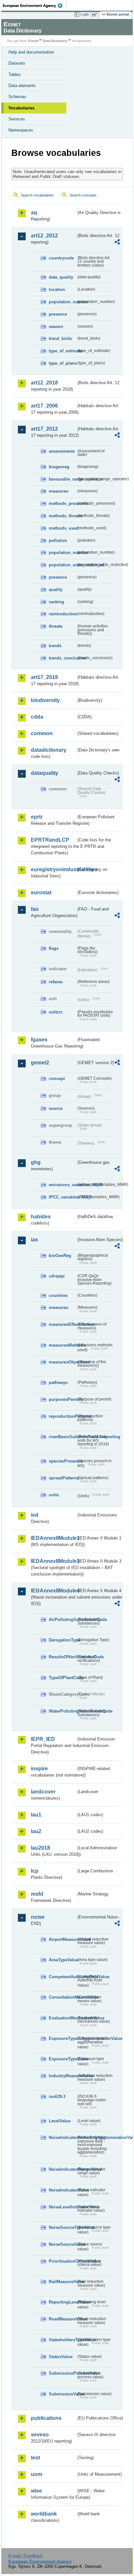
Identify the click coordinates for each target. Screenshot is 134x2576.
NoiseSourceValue (62, 2244)
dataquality (45, 773)
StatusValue (61, 2357)
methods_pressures (62, 503)
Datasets (17, 63)
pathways (58, 1382)
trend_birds (60, 339)
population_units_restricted (62, 565)
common (42, 733)
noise (38, 1917)
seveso (40, 2435)
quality (56, 590)
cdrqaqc (57, 1276)
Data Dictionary (55, 41)
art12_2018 (44, 383)
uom (36, 2474)
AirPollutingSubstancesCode (62, 1620)
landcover (43, 1792)
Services (17, 119)
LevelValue (60, 2121)
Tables (15, 75)
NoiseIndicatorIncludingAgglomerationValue (62, 2137)
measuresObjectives (62, 1362)
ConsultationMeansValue (62, 1997)
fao (35, 909)
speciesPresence (62, 1461)
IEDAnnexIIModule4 (54, 1591)
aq (34, 213)
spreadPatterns (62, 1478)
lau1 (36, 1815)
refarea (56, 982)
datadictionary (49, 750)
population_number (62, 302)
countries (58, 1295)
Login (85, 14)
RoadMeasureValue (62, 2319)
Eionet (33, 41)
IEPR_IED (43, 1739)
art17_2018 (44, 677)
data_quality (61, 277)
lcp (35, 1871)
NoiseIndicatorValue (62, 2190)
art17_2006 (44, 406)
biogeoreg (59, 467)
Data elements (22, 86)
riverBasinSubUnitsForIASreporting (62, 1437)
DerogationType (62, 1640)
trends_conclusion (62, 658)
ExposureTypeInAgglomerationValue (62, 2038)
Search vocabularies (37, 195)
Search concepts (83, 195)
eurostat (41, 892)
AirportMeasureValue (62, 1939)
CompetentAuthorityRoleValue (62, 1977)
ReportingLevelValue (62, 2302)
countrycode (61, 258)
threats (56, 626)
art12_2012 (44, 236)
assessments (62, 451)
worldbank (44, 2514)
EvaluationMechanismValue (62, 2018)
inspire (39, 1769)
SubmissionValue (62, 2394)
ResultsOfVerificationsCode (62, 1657)
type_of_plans (62, 363)
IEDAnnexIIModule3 (54, 1561)
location (57, 289)
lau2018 (40, 1848)
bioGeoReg (60, 1256)
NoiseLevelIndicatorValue (62, 2207)
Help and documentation (31, 52)
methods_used (62, 528)
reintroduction (62, 614)
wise (36, 2491)
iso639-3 (57, 2097)
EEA (35, 6)
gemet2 (40, 1063)
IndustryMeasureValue (62, 2076)
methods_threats (62, 516)
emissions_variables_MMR (62, 1185)
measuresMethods (62, 1345)
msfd (37, 1894)
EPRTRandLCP (50, 840)
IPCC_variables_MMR (62, 1197)
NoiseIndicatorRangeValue (62, 2169)
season (56, 327)
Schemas (17, 97)
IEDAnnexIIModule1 (54, 1538)
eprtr (37, 817)
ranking (56, 602)
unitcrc (56, 1012)
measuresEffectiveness (62, 1324)
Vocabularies (21, 108)
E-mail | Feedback (26, 2556)
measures (59, 491)
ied (35, 1515)
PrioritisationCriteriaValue (62, 2261)
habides (41, 1217)
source (56, 1108)
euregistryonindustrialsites (54, 869)
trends (55, 646)
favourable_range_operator (62, 479)
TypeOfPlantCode (62, 1678)
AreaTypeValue (62, 1960)
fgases (39, 1040)
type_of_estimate (62, 351)
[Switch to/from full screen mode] (96, 15)
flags (54, 948)
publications (46, 2418)
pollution (58, 540)
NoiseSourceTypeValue (62, 2227)
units (54, 1495)
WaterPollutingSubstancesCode (62, 1711)
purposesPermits (62, 1399)
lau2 (36, 1831)
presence (58, 314)
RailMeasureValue (62, 2282)
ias (34, 1240)
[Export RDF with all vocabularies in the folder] (117, 243)
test (35, 2458)
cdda (37, 717)
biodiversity (45, 700)
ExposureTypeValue (62, 2059)
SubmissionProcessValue (62, 2373)
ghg (36, 1162)
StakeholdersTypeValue (62, 2340)
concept (57, 1079)
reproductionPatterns (62, 1416)
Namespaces (21, 130)
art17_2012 (44, 429)
